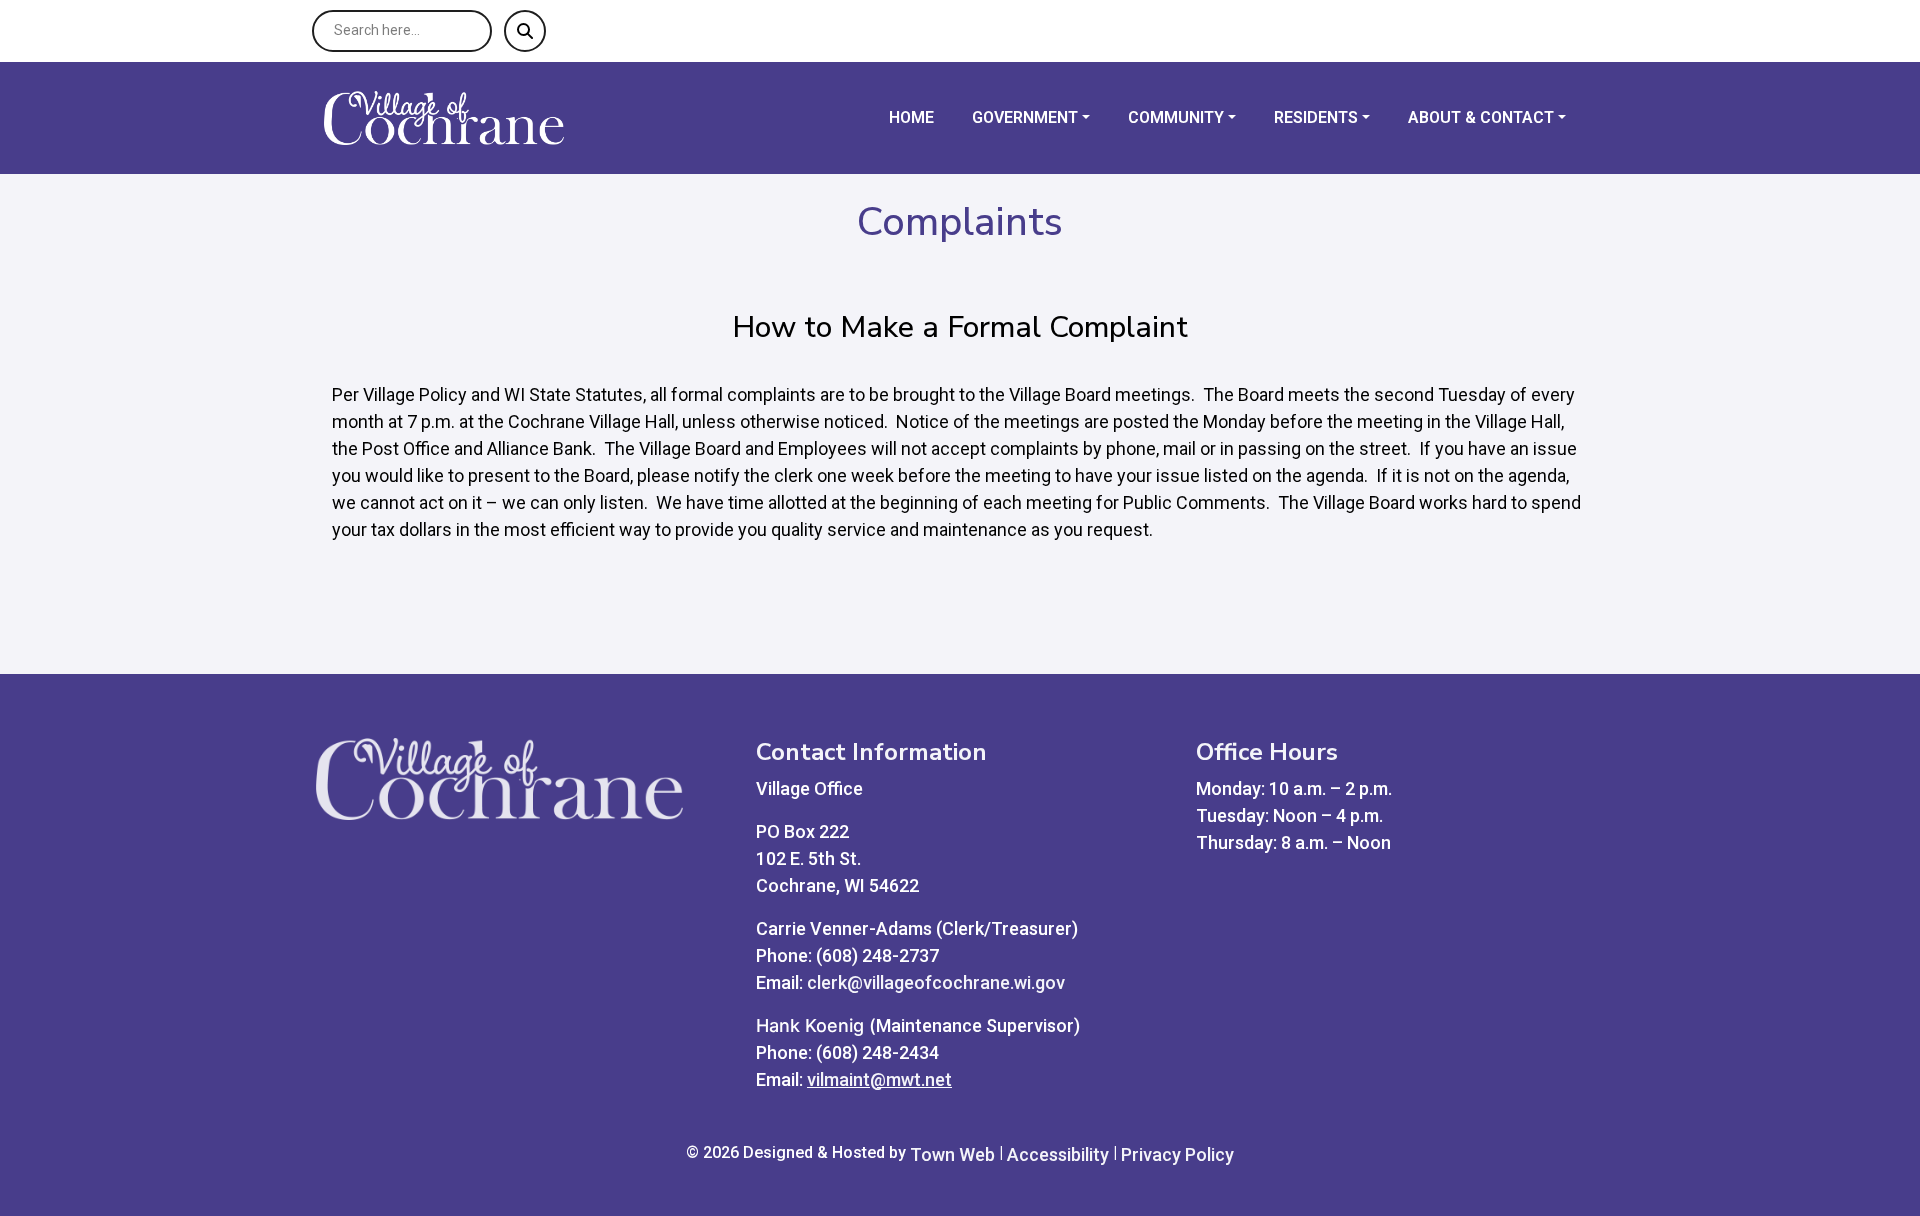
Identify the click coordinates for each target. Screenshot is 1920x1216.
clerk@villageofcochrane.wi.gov (936, 982)
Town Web (952, 1154)
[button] (1042, 118)
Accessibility (1058, 1154)
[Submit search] (525, 31)
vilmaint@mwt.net (879, 1079)
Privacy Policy (1177, 1154)
